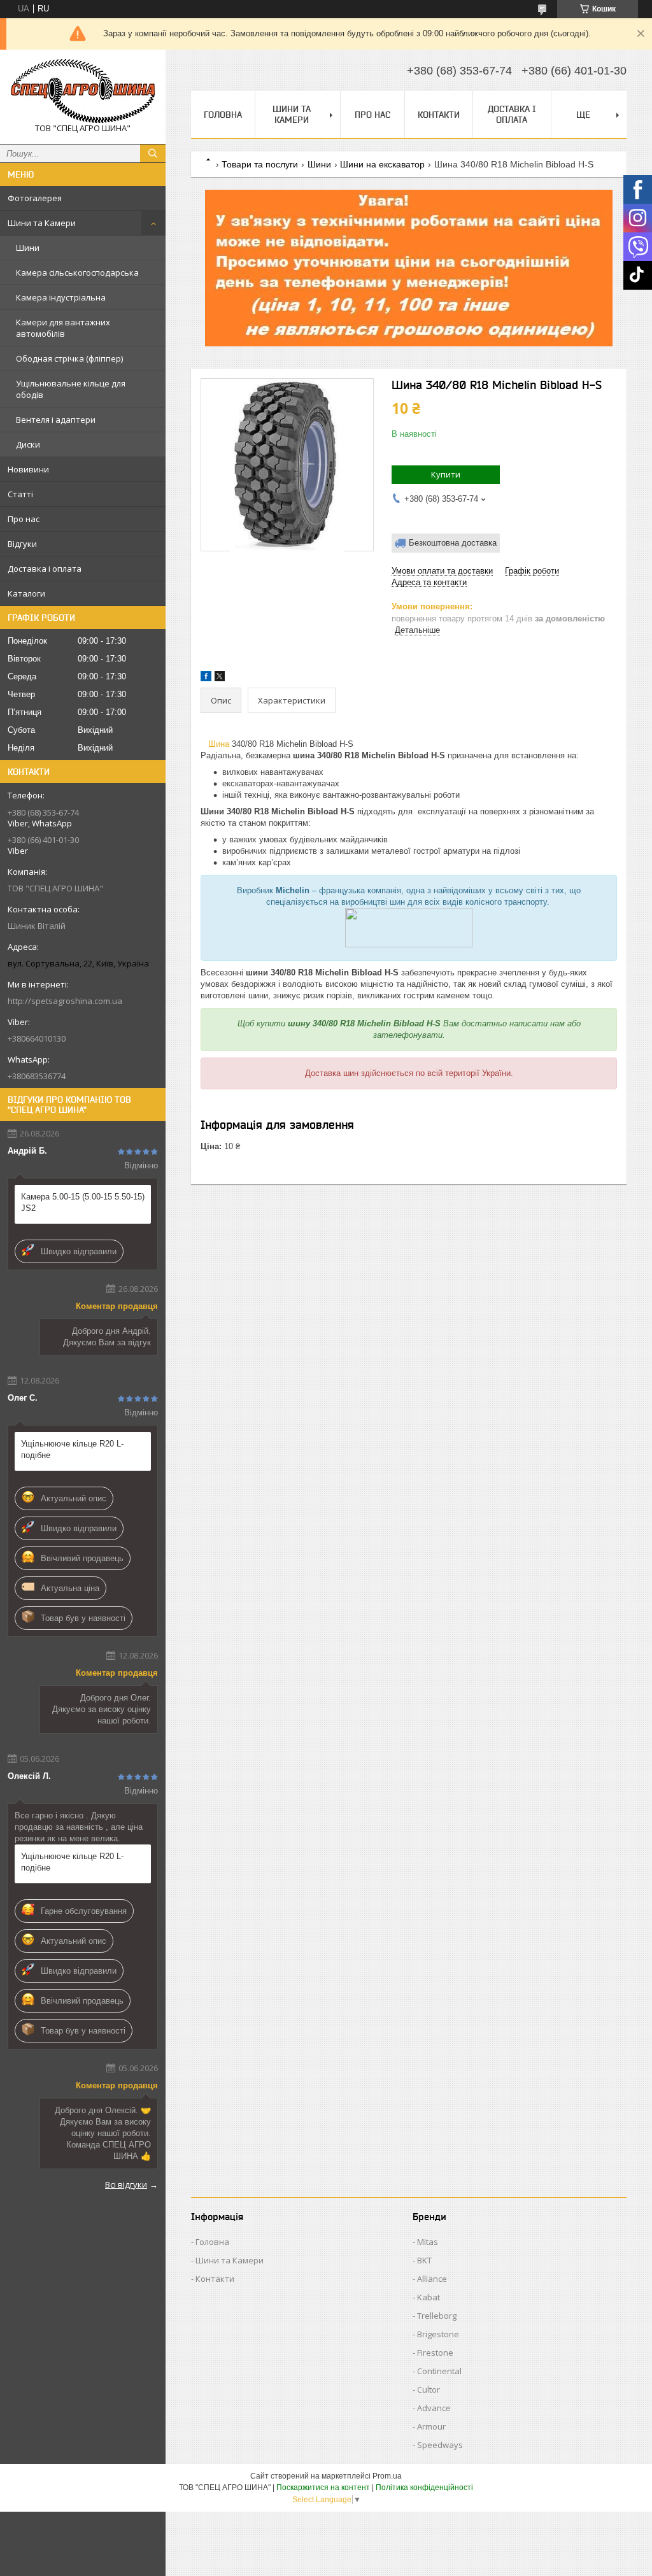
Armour (431, 2426)
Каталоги (26, 593)
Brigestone (438, 2334)
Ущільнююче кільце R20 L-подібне (72, 1449)
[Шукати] (153, 153)
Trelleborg (437, 2316)
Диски (28, 444)
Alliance (432, 2279)
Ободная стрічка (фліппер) (69, 358)
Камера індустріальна (61, 297)
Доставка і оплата (45, 569)
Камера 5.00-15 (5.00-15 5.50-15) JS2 (83, 1202)
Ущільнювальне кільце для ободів (71, 389)
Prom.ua (387, 2476)
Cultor (429, 2389)
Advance (434, 2408)
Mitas (428, 2242)
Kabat (429, 2297)
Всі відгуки (126, 2184)
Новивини (28, 469)
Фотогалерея (35, 198)
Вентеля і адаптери (56, 420)
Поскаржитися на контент (323, 2488)
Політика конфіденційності (424, 2488)
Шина (219, 744)
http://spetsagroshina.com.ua (65, 1001)
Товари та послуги (260, 164)
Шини (28, 248)
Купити (446, 474)
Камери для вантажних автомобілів (63, 328)
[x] (220, 678)
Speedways (440, 2445)
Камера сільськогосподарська (77, 272)
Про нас (24, 519)
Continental (439, 2371)
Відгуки (22, 544)
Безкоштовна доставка (453, 543)
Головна (223, 115)
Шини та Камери (42, 223)
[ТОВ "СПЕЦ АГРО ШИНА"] (83, 91)
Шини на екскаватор (382, 164)
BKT (424, 2260)
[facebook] (206, 678)
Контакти (439, 115)
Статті (20, 494)
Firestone (435, 2353)
